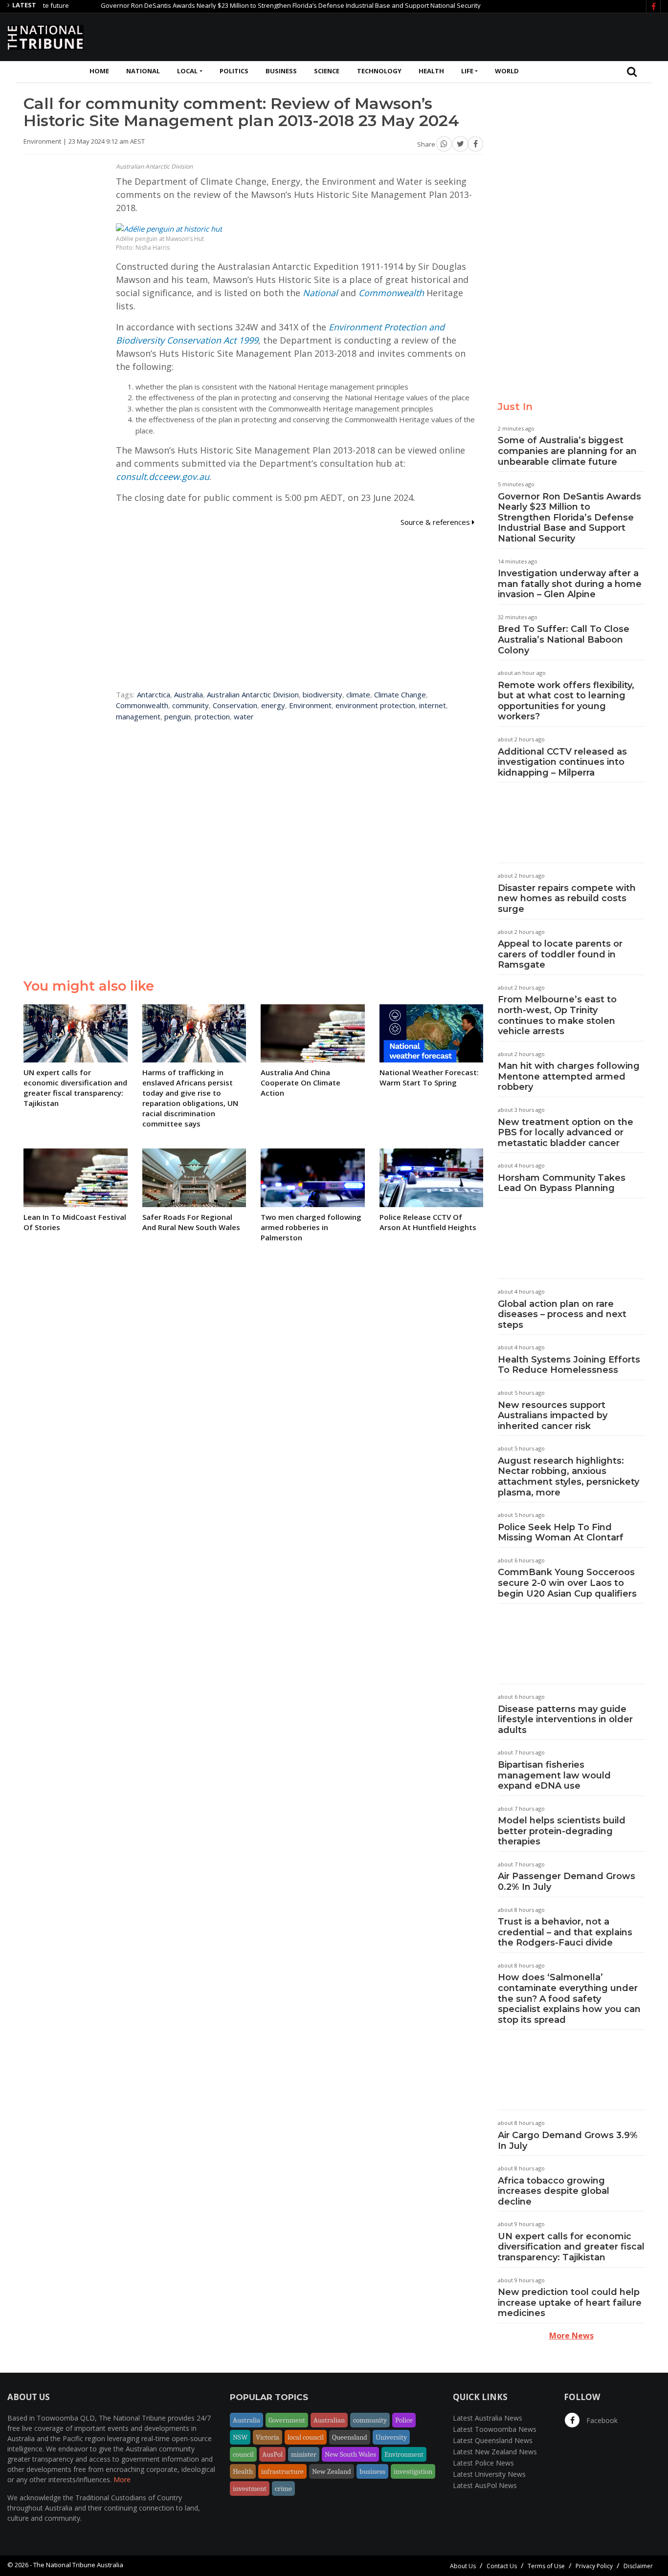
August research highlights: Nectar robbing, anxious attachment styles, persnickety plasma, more (568, 1477)
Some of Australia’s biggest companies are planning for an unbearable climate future (567, 451)
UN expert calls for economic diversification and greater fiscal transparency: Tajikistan (571, 2247)
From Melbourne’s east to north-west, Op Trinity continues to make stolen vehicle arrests (557, 1015)
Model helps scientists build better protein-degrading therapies (562, 1831)
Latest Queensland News (493, 2440)
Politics (234, 71)
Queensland (350, 2437)
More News (571, 2336)
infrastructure (282, 2471)
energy (273, 705)
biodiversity (323, 694)
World (507, 71)
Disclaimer (638, 2566)
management (138, 716)
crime (283, 2489)
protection (212, 716)
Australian (329, 2420)
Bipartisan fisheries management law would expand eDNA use (554, 1775)
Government (287, 2420)
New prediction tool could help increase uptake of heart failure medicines (570, 2303)
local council (306, 2437)
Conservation (235, 705)
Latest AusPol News (485, 2485)
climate (358, 694)
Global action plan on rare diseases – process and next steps (562, 1314)
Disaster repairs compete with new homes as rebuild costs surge (567, 898)
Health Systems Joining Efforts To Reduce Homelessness (569, 1365)
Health (431, 71)
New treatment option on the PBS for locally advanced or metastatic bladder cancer (566, 1133)
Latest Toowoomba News (495, 2429)
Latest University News (489, 2474)
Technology (379, 71)
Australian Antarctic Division (253, 694)
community (190, 705)
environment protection (375, 705)
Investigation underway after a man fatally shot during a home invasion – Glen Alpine (570, 584)
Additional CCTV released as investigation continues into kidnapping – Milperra (562, 762)
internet (433, 705)
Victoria (267, 2437)
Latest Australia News (488, 2418)
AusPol (272, 2454)
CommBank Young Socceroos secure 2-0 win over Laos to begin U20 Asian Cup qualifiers (567, 1583)
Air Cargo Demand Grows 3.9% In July (568, 2141)
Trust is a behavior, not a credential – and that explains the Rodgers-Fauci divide (565, 1932)
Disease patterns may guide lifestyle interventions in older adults (565, 1720)
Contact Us (502, 2566)
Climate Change (400, 694)
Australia (189, 694)
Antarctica (154, 694)
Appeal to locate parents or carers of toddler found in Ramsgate (560, 954)
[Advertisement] (483, 36)
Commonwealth (391, 293)
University (391, 2437)
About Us (463, 2566)
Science (327, 71)
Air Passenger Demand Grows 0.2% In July (567, 1882)
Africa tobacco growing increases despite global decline (554, 2191)
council (243, 2454)
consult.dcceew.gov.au (163, 476)
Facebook (601, 2420)
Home (99, 71)
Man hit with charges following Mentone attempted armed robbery (569, 1076)
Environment (310, 705)
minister (304, 2454)
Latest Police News (483, 2463)
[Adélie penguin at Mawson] (169, 228)
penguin (178, 716)
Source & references (436, 522)
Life (467, 71)
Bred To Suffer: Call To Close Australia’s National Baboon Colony (564, 639)
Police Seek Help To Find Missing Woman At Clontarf (561, 1533)
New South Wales (350, 2454)
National (143, 71)
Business (281, 71)
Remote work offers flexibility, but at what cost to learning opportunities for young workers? (566, 701)
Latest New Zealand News (495, 2452)
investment (250, 2489)
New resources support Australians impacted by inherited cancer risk (553, 1416)
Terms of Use (546, 2566)
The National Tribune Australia (78, 2565)
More (122, 2479)
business (372, 2471)
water (244, 716)
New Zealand (332, 2471)
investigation (413, 2471)
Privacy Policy (594, 2566)
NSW (240, 2437)
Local (187, 71)
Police (404, 2420)
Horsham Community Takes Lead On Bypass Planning (562, 1183)
